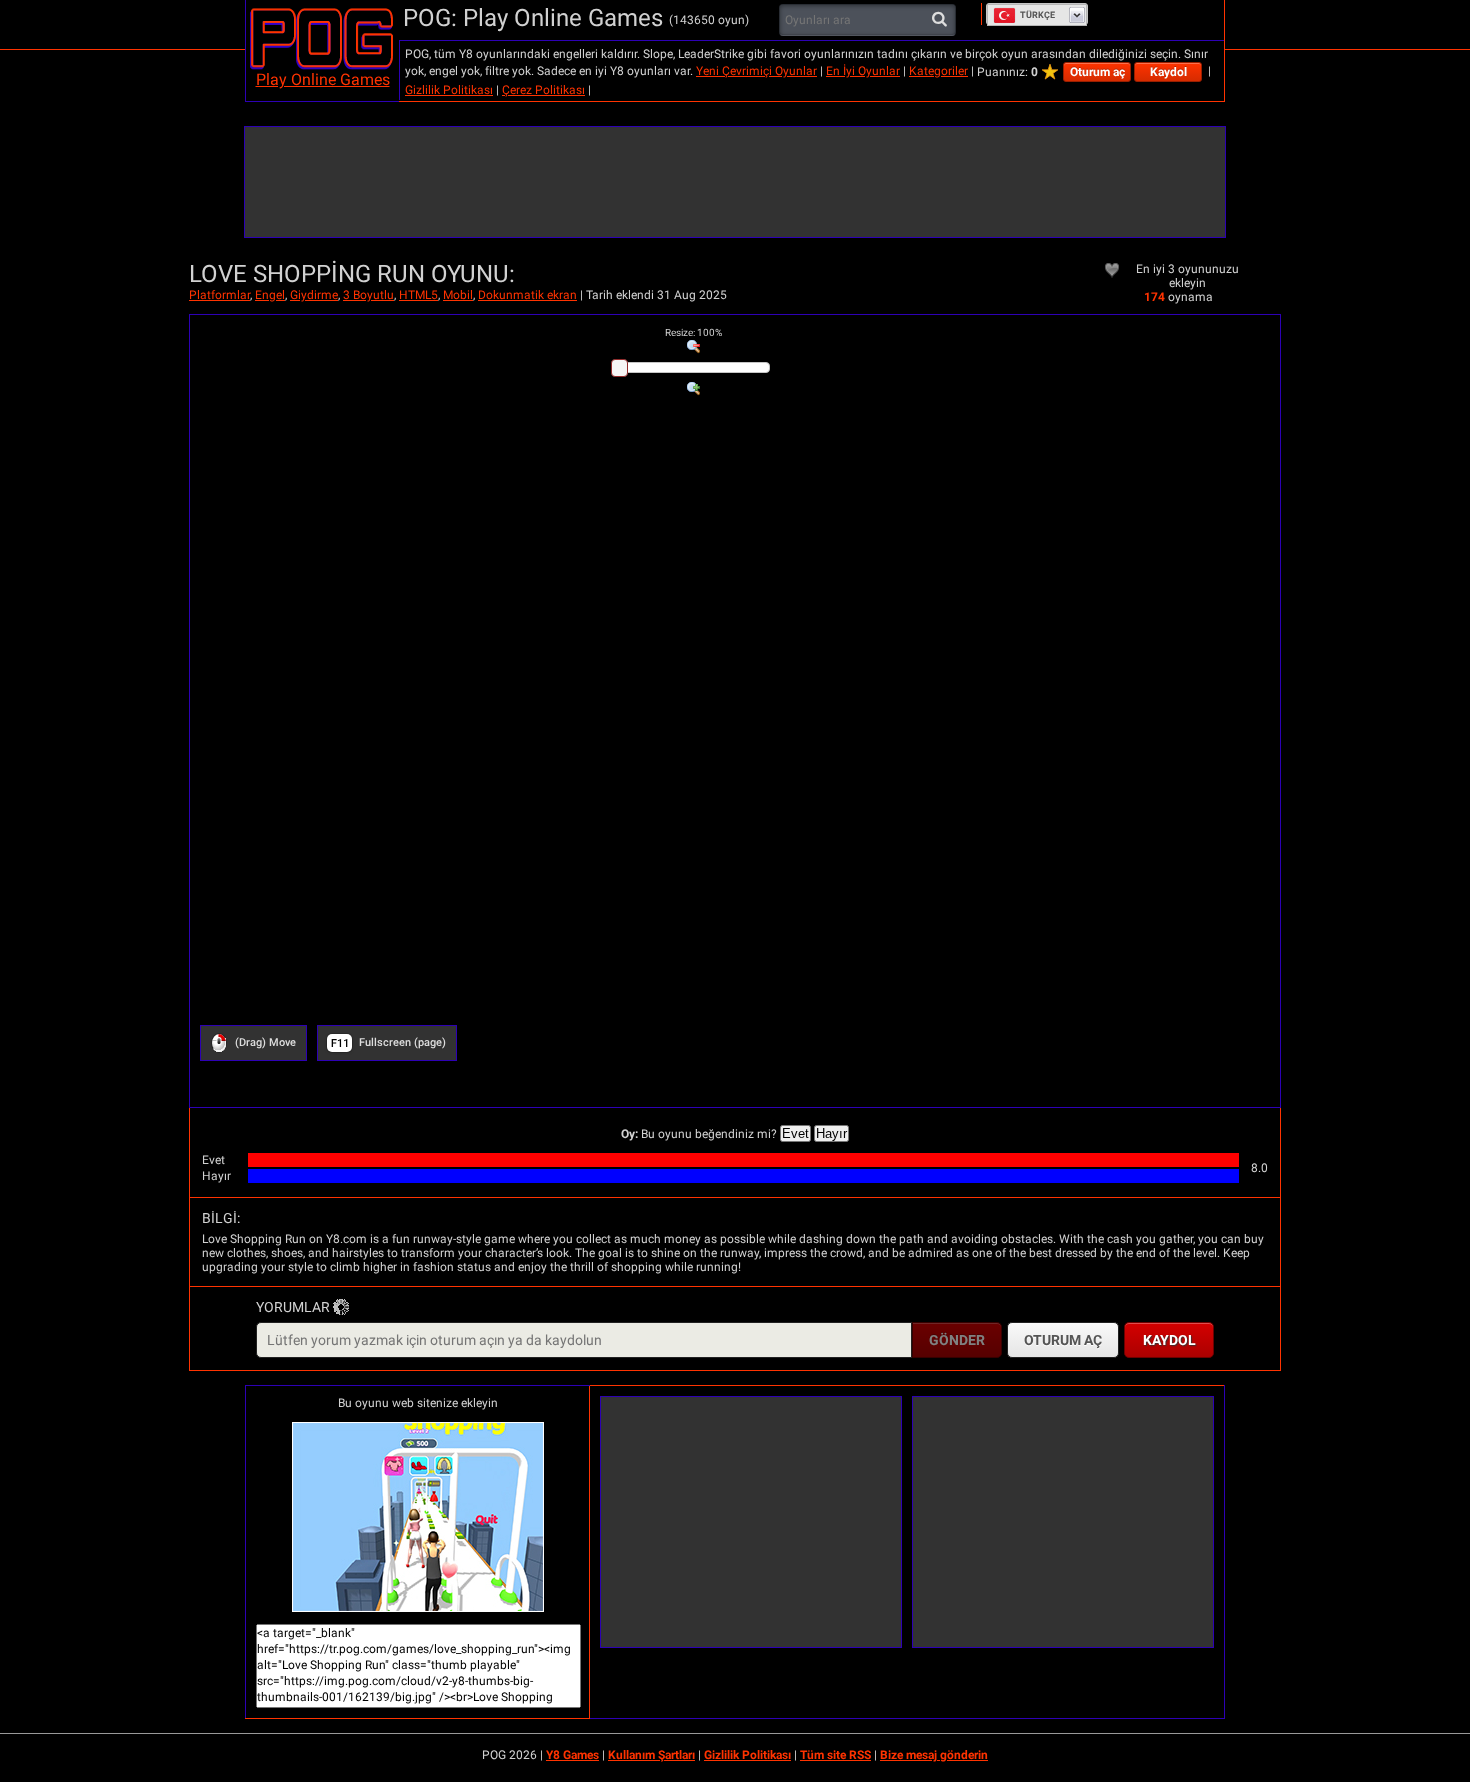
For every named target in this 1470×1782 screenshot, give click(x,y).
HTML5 (418, 295)
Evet (795, 1133)
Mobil (458, 295)
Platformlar (219, 295)
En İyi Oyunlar (863, 71)
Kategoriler (938, 71)
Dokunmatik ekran (527, 295)
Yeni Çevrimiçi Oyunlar (756, 71)
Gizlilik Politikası (449, 90)
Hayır (831, 1133)
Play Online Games (323, 79)
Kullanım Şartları (651, 1755)
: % (693, 332)
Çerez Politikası (543, 90)
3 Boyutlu (368, 295)
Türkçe (1037, 15)
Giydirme (314, 295)
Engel (270, 295)
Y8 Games (572, 1755)
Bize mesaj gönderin (934, 1755)
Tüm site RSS (835, 1755)
